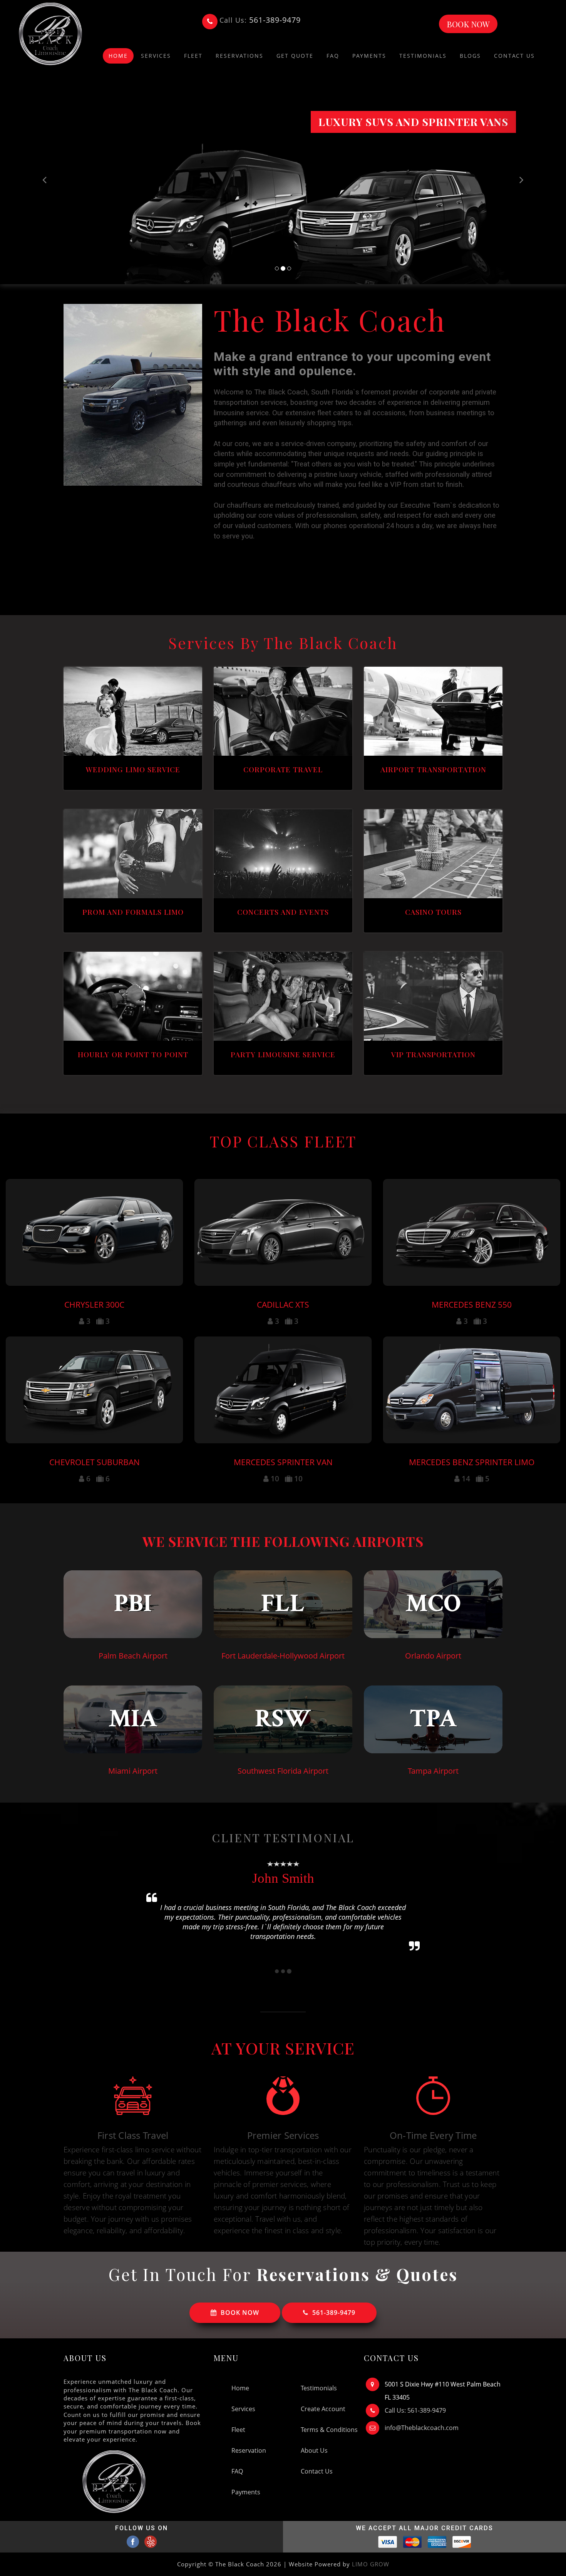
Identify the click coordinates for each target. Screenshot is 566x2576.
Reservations (239, 56)
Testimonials (423, 56)
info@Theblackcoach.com (422, 2428)
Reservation (249, 2450)
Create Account (323, 2409)
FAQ (333, 56)
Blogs (470, 56)
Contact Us (514, 56)
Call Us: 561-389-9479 (415, 2410)
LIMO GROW (371, 2564)
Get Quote (295, 56)
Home (240, 2388)
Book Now (468, 24)
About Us (314, 2450)
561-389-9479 (334, 2313)
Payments (369, 56)
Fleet (193, 56)
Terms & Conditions (329, 2430)
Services (156, 56)
